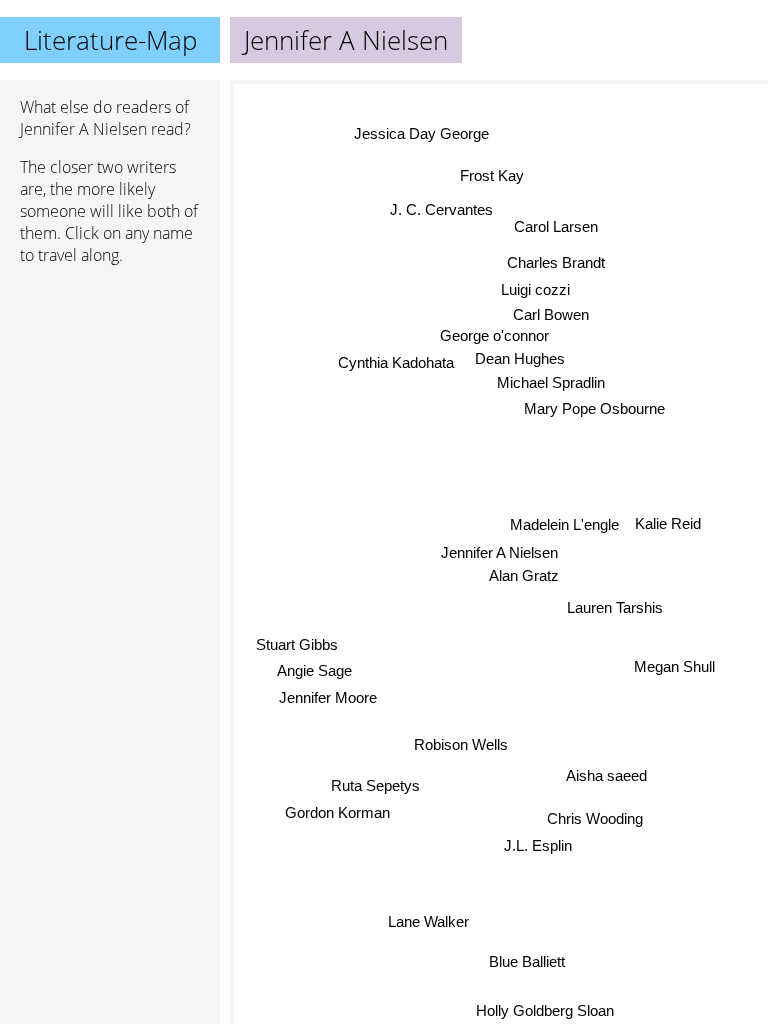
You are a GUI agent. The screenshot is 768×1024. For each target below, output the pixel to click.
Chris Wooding (594, 819)
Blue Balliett (527, 962)
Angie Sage (314, 670)
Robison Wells (461, 743)
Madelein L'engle (564, 524)
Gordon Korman (337, 812)
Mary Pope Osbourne (595, 408)
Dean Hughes (521, 358)
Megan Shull (674, 666)
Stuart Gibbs (297, 644)
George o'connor (494, 335)
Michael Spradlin (551, 382)
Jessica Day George (419, 134)
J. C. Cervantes (441, 209)
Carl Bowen (551, 314)
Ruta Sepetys (375, 784)
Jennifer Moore (328, 697)
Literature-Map (110, 40)
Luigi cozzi (535, 289)
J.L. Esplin (536, 846)
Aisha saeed (606, 775)
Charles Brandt (556, 262)
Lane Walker (428, 920)
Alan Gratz (524, 576)
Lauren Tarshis (615, 607)
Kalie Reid (668, 522)
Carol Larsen (557, 226)
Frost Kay (492, 175)
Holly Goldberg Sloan (545, 1010)
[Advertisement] (110, 387)
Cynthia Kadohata (396, 362)
